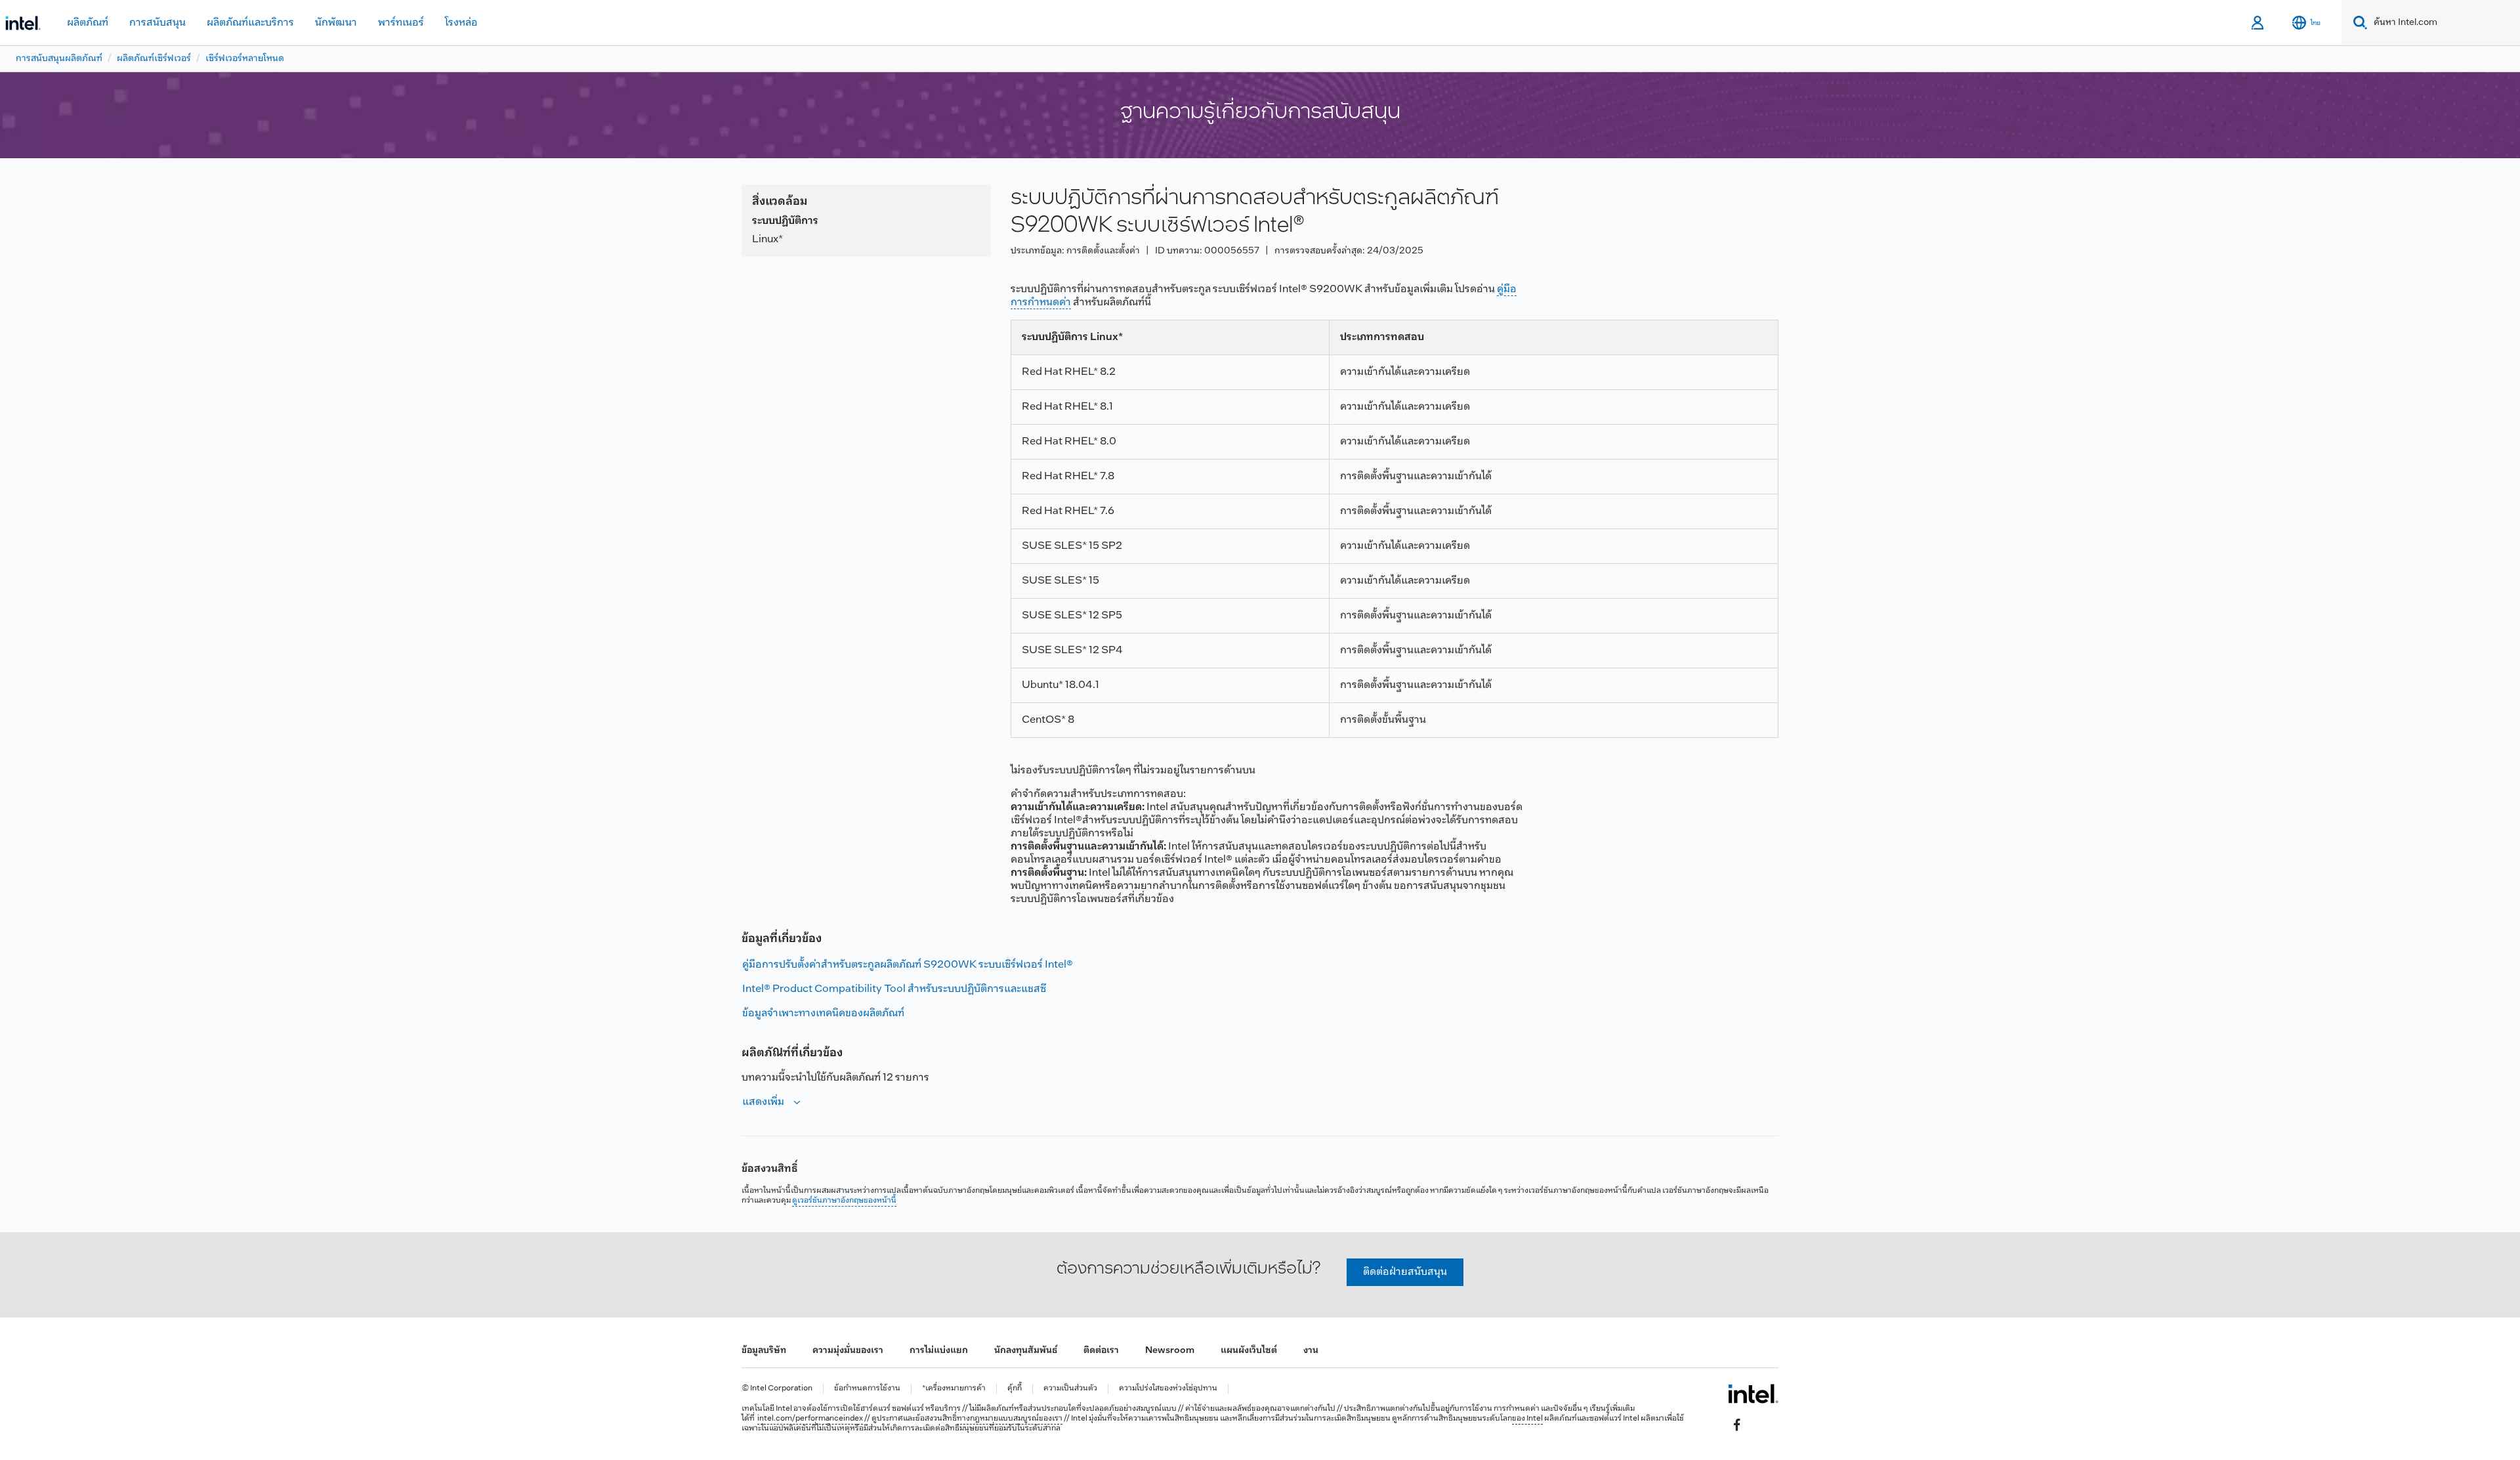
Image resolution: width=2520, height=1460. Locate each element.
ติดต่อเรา (1101, 1351)
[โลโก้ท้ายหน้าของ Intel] (1753, 1394)
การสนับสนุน (157, 23)
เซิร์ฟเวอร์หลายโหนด (245, 59)
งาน (1311, 1351)
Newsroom (1170, 1351)
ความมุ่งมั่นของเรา (848, 1351)
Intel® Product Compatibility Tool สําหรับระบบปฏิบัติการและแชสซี (894, 989)
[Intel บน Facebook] (1737, 1425)
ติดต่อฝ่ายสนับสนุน (1405, 1272)
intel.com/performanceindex (810, 1419)
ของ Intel (1527, 1419)
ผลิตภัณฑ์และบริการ (250, 23)
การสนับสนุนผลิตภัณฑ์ (59, 59)
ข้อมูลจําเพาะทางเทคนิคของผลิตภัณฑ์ (823, 1013)
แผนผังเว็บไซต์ (1249, 1351)
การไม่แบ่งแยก (939, 1351)
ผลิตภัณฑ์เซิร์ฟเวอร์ (154, 59)
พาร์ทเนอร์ (401, 23)
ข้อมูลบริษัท (764, 1351)
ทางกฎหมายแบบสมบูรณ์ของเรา (1010, 1419)
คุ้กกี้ (1015, 1389)
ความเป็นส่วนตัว (1070, 1389)
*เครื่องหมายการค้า (954, 1389)
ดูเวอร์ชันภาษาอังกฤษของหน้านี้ (844, 1201)
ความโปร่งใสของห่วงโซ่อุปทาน (1168, 1389)
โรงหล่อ (461, 23)
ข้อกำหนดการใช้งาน (867, 1389)
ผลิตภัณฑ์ (88, 23)
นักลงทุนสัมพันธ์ (1026, 1351)
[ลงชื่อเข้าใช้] (2258, 23)
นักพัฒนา (336, 23)
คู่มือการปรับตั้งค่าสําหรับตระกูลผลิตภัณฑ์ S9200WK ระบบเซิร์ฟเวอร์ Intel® (908, 965)
